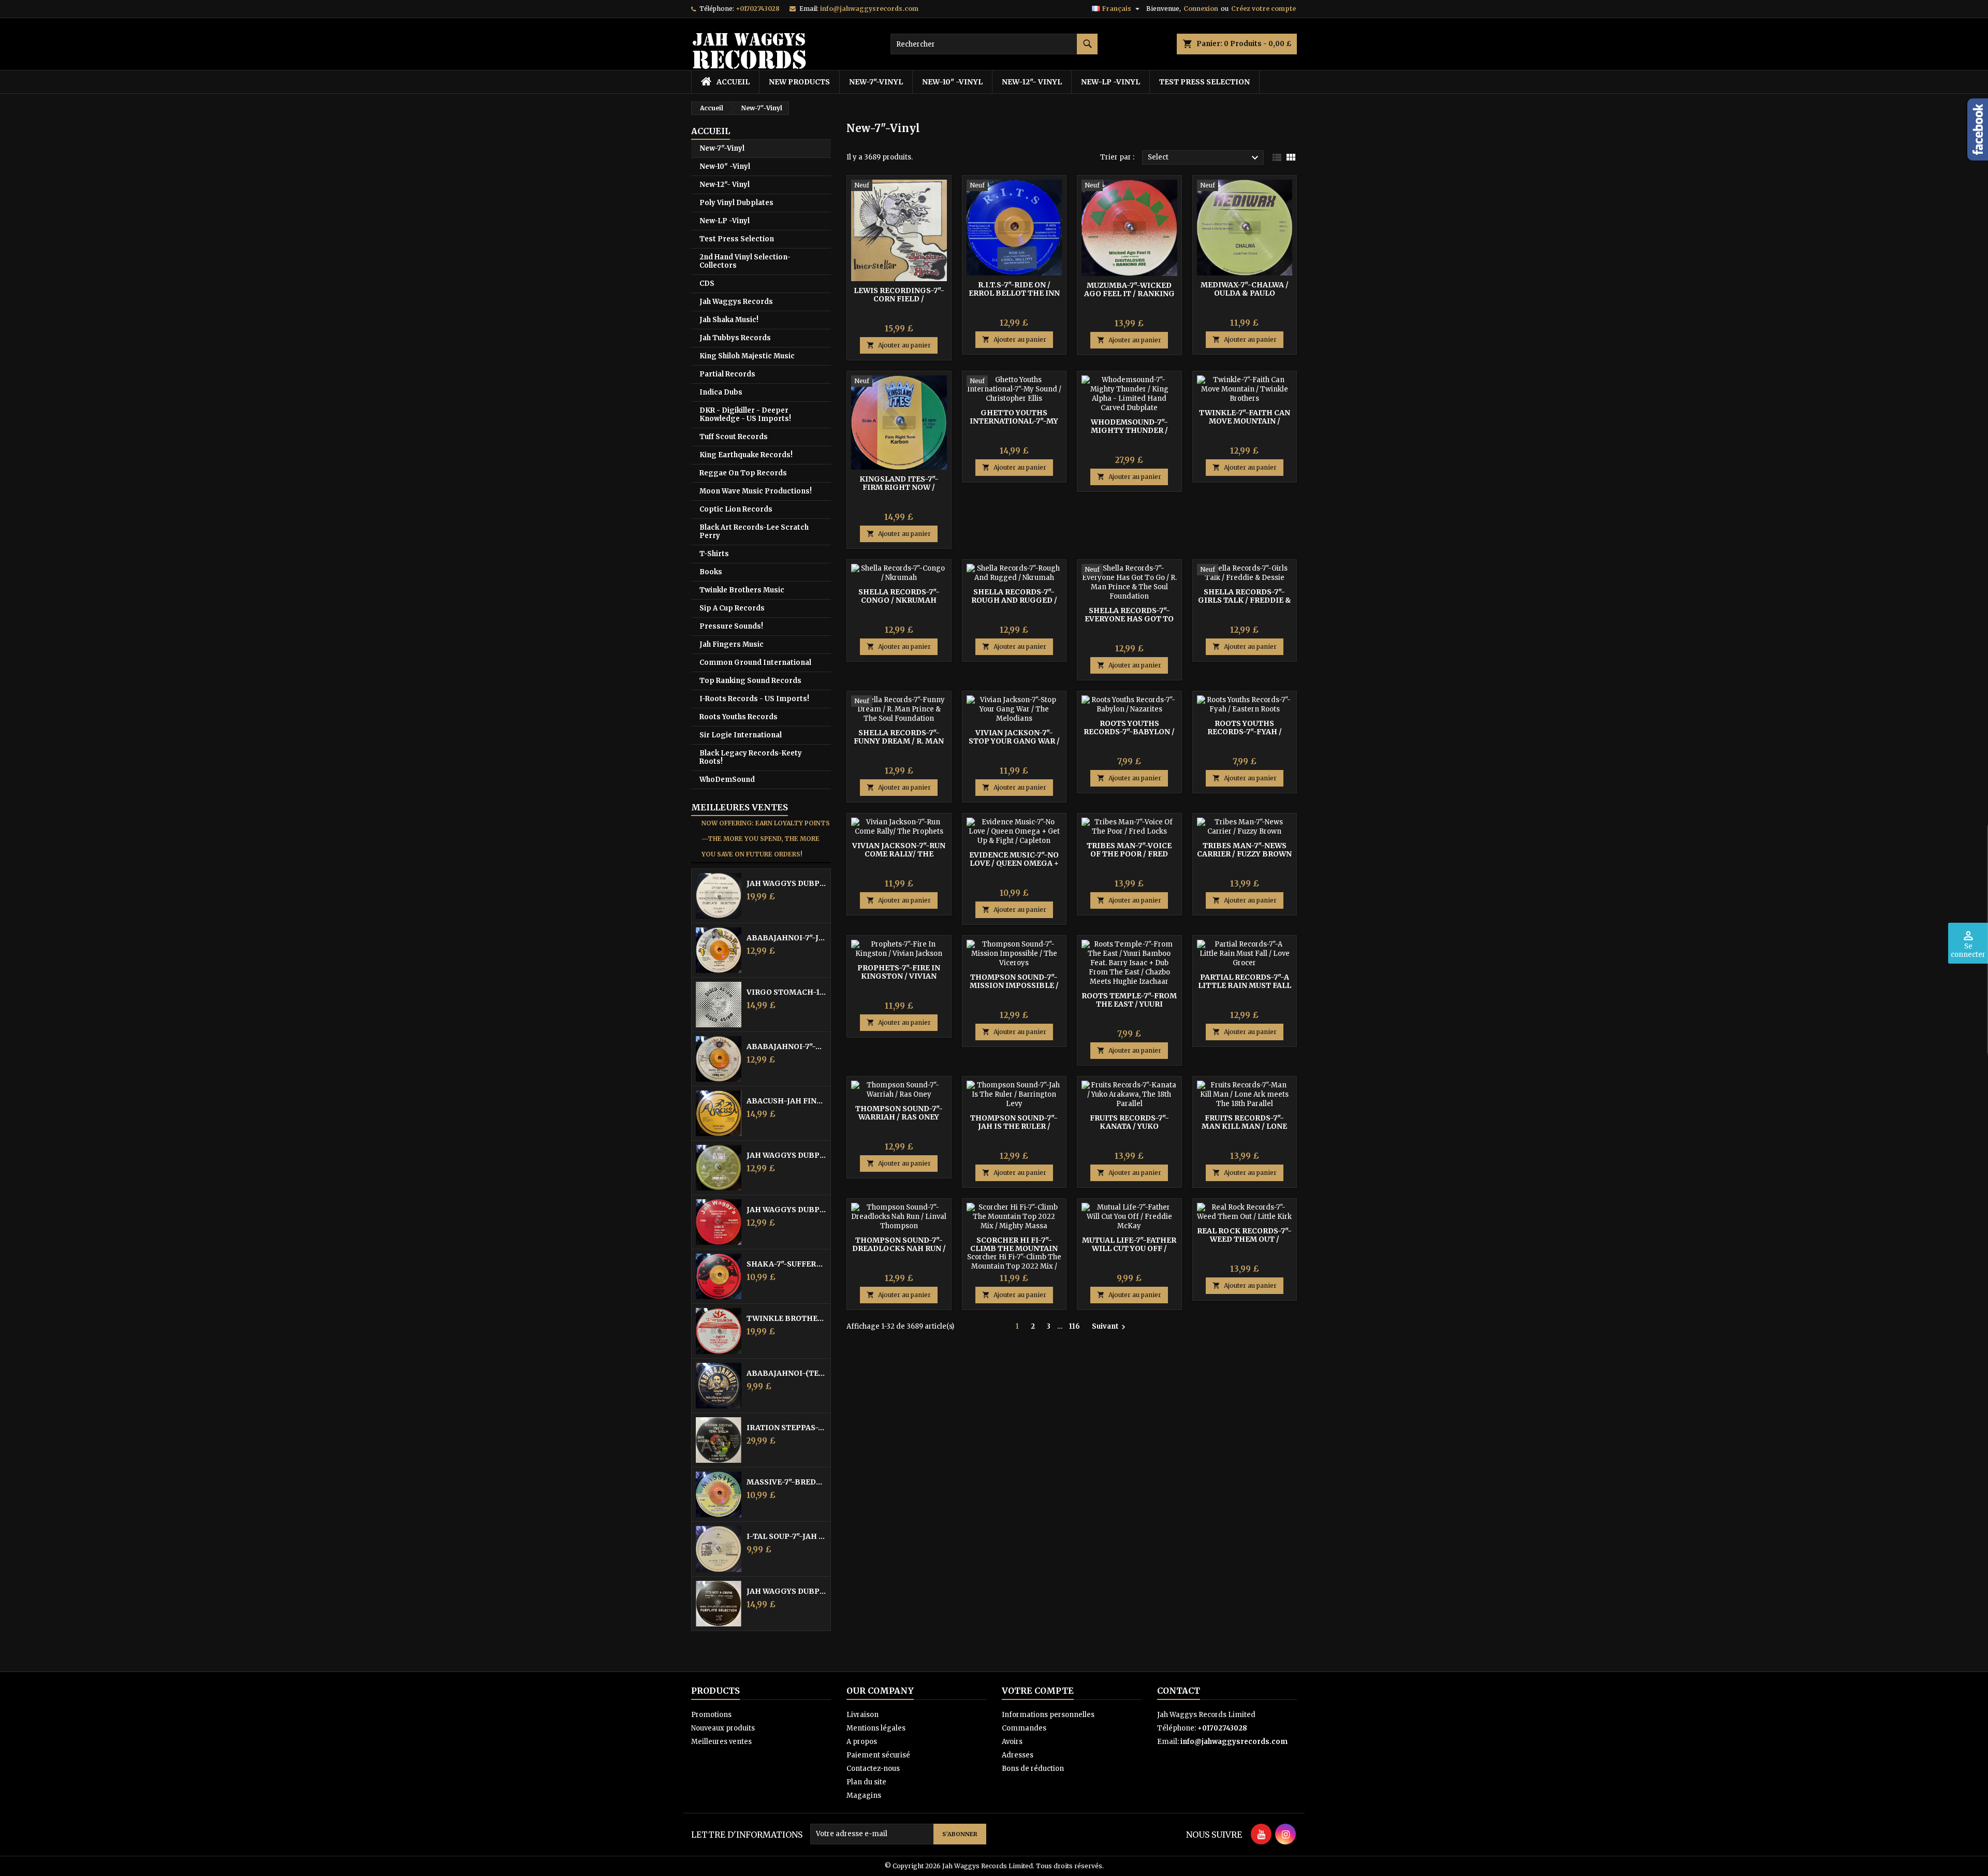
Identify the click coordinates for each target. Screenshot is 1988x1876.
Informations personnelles (1048, 1715)
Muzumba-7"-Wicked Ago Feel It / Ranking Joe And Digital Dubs (1129, 294)
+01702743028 (758, 9)
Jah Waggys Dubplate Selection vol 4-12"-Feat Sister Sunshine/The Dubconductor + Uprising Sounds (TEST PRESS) (786, 883)
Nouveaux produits (723, 1728)
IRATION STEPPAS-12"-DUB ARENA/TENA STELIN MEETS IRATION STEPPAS (786, 1428)
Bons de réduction (1033, 1769)
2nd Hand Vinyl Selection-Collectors (745, 261)
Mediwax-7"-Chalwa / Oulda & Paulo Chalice (1245, 293)
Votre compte (1038, 1691)
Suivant (1110, 1327)
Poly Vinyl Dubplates (736, 203)
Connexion (1201, 9)
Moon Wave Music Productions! (756, 491)
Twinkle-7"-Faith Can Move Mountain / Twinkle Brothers (1245, 421)
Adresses (1018, 1755)
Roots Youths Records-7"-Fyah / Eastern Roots (1245, 732)
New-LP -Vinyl (1110, 82)
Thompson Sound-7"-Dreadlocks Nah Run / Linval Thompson (899, 1248)
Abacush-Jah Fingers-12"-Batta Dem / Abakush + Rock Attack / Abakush (786, 1101)
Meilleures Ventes (740, 807)
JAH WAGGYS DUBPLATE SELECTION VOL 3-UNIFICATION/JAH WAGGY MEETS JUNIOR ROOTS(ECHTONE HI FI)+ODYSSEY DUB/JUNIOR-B (786, 1155)
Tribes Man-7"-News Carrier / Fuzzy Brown (1244, 850)
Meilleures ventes (721, 1742)
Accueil (711, 131)
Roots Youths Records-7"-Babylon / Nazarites (1129, 732)
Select (1204, 158)
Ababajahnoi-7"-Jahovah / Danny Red (786, 938)
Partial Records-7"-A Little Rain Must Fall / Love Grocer (1245, 985)
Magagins (864, 1795)
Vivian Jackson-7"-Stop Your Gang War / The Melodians (1014, 741)
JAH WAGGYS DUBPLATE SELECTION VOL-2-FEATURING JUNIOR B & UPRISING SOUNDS (786, 1210)
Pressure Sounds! (731, 626)
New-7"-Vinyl (876, 82)
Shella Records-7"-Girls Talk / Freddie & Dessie (1245, 600)
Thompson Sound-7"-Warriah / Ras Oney (899, 1113)
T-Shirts (714, 554)
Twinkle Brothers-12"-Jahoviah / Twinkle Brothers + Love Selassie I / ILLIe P (786, 1318)
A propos (862, 1742)
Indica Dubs (721, 392)
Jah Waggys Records (736, 302)
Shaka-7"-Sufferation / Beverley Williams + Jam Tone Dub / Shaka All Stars (786, 1264)
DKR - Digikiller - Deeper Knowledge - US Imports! (745, 415)
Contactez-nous (873, 1769)
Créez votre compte (1263, 9)
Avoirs (1012, 1742)
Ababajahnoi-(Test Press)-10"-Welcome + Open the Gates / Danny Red (786, 1373)
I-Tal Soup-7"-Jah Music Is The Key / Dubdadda (786, 1536)
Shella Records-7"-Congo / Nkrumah (899, 596)
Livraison (863, 1715)
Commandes (1024, 1728)
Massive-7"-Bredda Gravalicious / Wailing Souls (786, 1482)
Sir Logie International (741, 735)
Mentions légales (876, 1728)
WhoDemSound (727, 780)
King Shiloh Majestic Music (747, 356)
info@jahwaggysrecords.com (869, 9)
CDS (707, 283)
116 (1075, 1326)
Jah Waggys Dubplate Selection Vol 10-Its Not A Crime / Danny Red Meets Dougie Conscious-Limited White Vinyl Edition (786, 1591)
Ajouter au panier (899, 345)
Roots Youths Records (739, 717)
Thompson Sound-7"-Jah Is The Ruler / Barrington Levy (1014, 1126)
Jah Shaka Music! (729, 320)
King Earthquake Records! (746, 455)
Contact (1179, 1691)
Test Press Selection (1204, 82)
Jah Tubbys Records (735, 338)
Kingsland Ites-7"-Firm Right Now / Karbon (899, 487)
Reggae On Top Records (743, 473)
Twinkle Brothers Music (742, 590)
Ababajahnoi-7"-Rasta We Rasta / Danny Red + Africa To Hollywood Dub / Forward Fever (786, 1046)
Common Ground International (755, 663)
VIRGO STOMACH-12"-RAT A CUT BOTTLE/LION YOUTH (786, 992)
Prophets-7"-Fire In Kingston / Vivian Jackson (899, 976)
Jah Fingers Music (732, 644)
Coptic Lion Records (736, 509)
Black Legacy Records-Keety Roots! (751, 757)
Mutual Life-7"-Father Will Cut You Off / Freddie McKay (1129, 1248)
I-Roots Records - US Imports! (754, 699)
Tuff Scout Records (734, 437)
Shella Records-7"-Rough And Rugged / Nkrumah (1014, 600)
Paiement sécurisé (878, 1755)
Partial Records (727, 374)
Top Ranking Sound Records (750, 681)
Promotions (711, 1715)
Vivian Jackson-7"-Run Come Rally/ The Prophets (899, 854)
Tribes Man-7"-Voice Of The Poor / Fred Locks (1129, 854)
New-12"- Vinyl (1032, 82)
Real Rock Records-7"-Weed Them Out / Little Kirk (1244, 1239)
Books (711, 572)
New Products (799, 82)
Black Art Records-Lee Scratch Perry (754, 532)
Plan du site (866, 1782)
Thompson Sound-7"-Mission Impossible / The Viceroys (1014, 985)
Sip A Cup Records (732, 608)
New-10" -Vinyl (952, 82)
